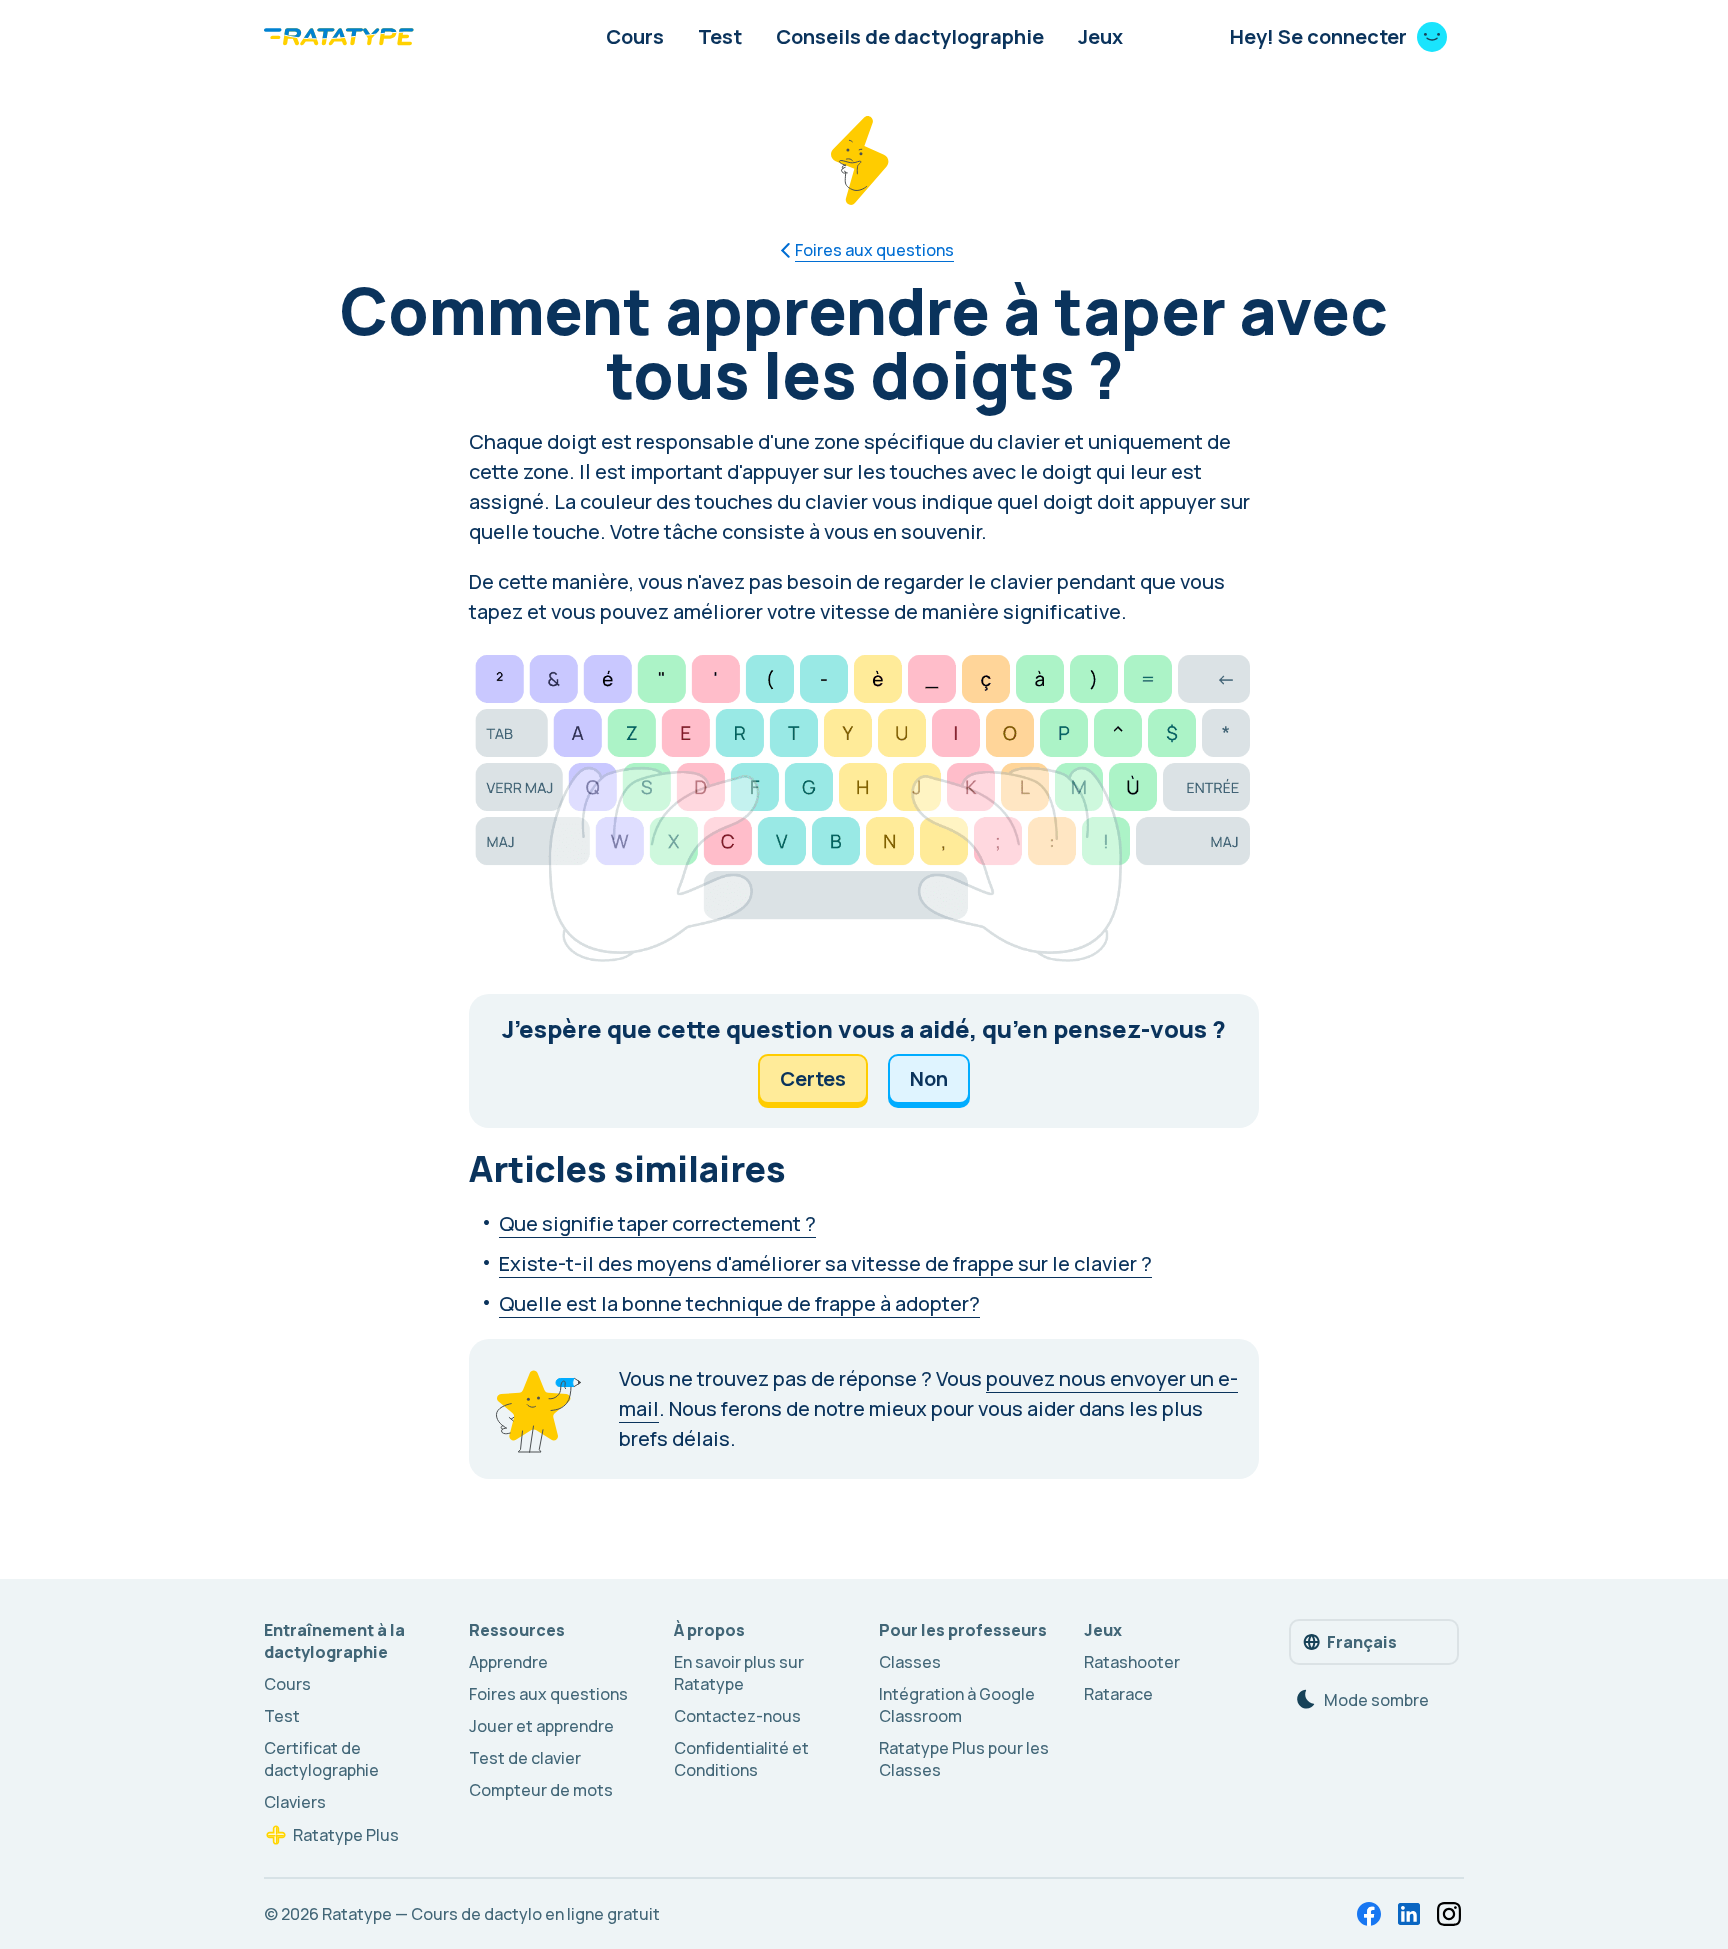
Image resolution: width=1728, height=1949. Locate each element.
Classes (910, 1662)
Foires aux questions (548, 1694)
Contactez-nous (737, 1716)
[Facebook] (1369, 1914)
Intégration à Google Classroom (957, 1705)
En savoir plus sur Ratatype (739, 1673)
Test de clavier (525, 1758)
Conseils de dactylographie (910, 36)
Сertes (813, 1078)
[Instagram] (1449, 1914)
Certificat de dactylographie (321, 1759)
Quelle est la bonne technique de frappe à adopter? (739, 1303)
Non (929, 1078)
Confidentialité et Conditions (741, 1759)
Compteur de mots (541, 1790)
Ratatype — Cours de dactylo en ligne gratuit (491, 1914)
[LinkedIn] (1409, 1914)
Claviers (295, 1802)
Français (1362, 1642)
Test (720, 36)
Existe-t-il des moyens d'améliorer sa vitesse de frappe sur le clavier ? (825, 1263)
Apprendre (508, 1662)
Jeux (1100, 36)
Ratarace (1118, 1694)
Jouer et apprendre (541, 1726)
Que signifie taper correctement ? (657, 1223)
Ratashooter (1132, 1662)
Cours (635, 36)
